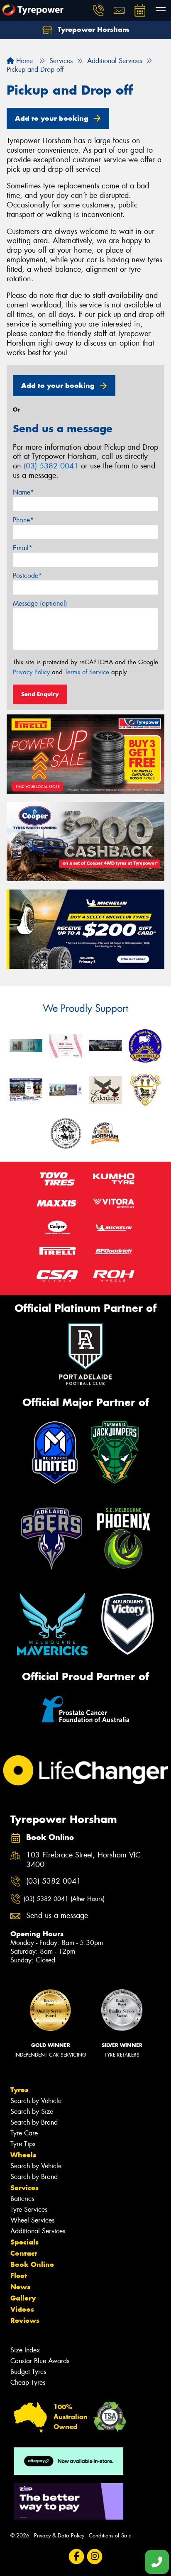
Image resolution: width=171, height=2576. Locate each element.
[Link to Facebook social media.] (77, 2557)
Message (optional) (40, 603)
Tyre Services (29, 2209)
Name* (23, 492)
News (20, 2287)
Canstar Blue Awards (40, 2361)
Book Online (32, 2264)
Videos (22, 2309)
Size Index (25, 2350)
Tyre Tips (23, 2144)
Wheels (23, 2155)
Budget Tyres (28, 2372)
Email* (23, 548)
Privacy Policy (31, 672)
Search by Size (32, 2112)
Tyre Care (24, 2133)
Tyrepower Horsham (92, 29)
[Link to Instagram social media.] (95, 2557)
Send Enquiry (40, 694)
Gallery (23, 2298)
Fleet (19, 2276)
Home (23, 61)
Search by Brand (34, 2122)
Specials (24, 2242)
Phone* (23, 520)
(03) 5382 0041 (51, 466)
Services (24, 2188)
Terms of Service (87, 672)
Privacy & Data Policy (59, 2536)
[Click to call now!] (98, 10)
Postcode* (27, 576)
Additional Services (38, 2231)
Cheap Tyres (28, 2382)
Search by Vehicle (36, 2101)
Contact (24, 2253)
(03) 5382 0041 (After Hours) (64, 1899)
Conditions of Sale (110, 2536)
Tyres (19, 2090)
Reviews (25, 2320)
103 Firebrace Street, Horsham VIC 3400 (83, 1860)
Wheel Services (32, 2220)
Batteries (22, 2199)
